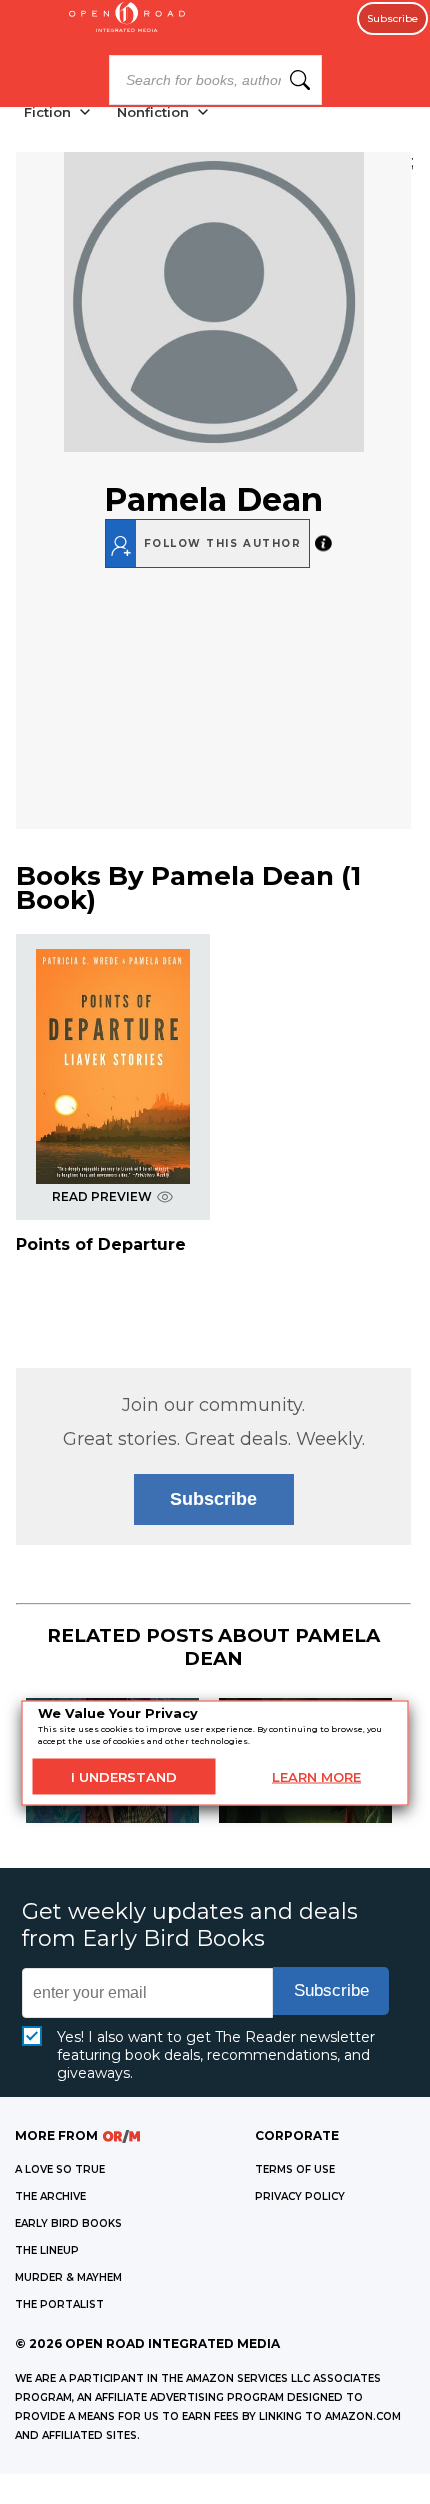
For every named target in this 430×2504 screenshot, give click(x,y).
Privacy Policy (300, 2196)
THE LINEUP (47, 2250)
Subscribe (392, 18)
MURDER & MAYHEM (68, 2277)
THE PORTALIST (59, 2304)
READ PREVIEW (102, 1196)
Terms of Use (295, 2169)
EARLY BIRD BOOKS (68, 2223)
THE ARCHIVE (50, 2196)
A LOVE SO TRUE (60, 2169)
